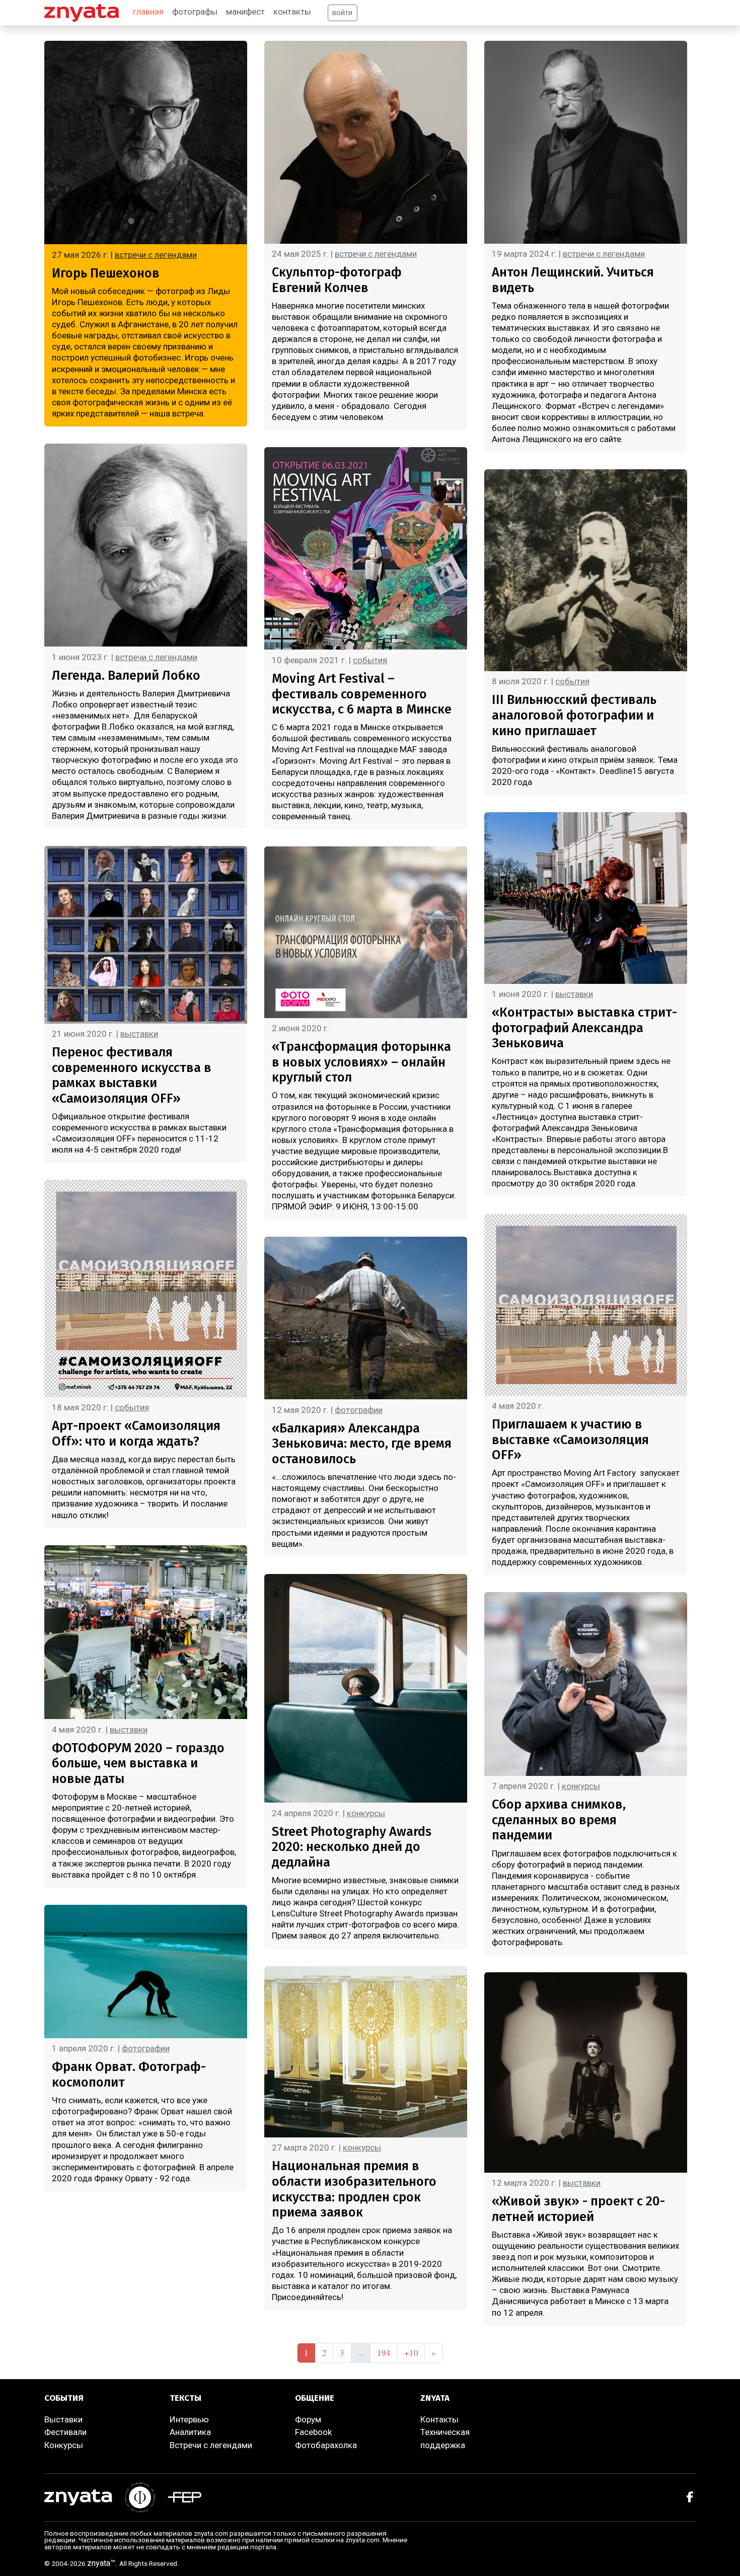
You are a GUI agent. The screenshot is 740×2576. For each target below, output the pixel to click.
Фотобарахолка (326, 2445)
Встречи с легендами (211, 2445)
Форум (308, 2419)
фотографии (146, 2048)
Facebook (313, 2432)
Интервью (189, 2419)
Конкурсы (64, 2445)
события (132, 1407)
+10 (411, 2353)
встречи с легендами (156, 255)
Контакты (439, 2419)
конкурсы (366, 1813)
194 (384, 2353)
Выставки (63, 2419)
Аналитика (190, 2432)
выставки (139, 1034)
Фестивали (65, 2432)
